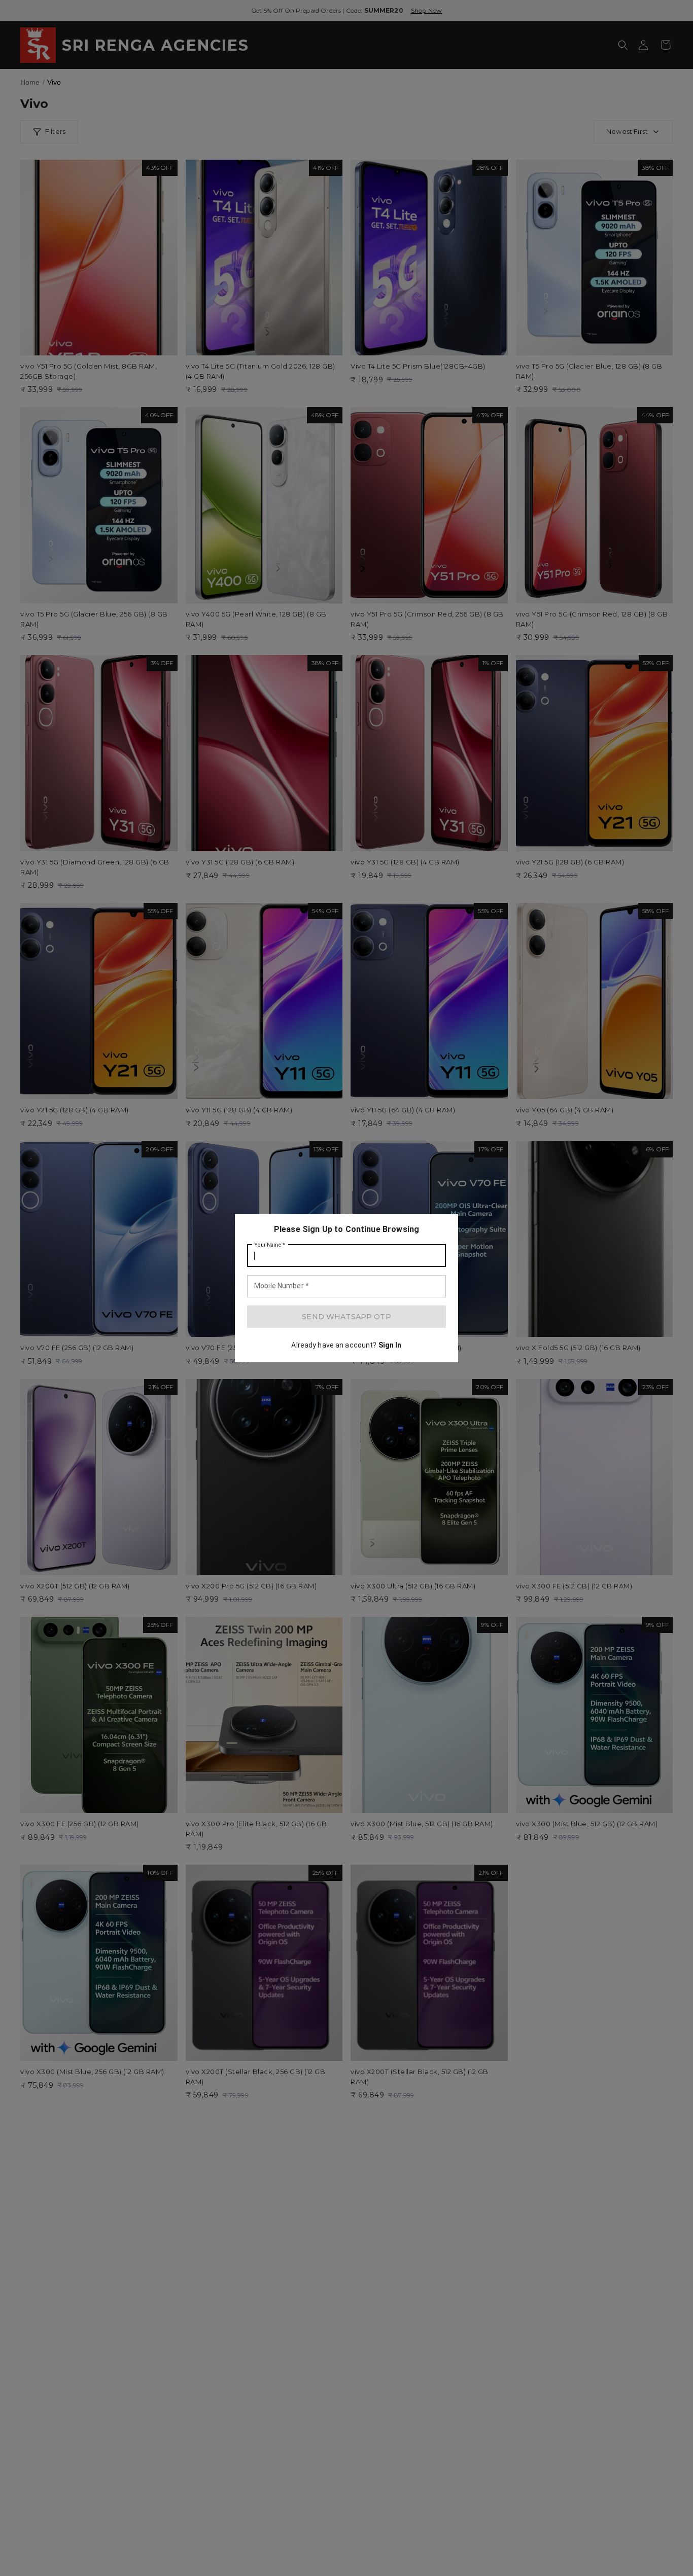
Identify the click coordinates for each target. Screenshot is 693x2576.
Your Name (270, 1245)
